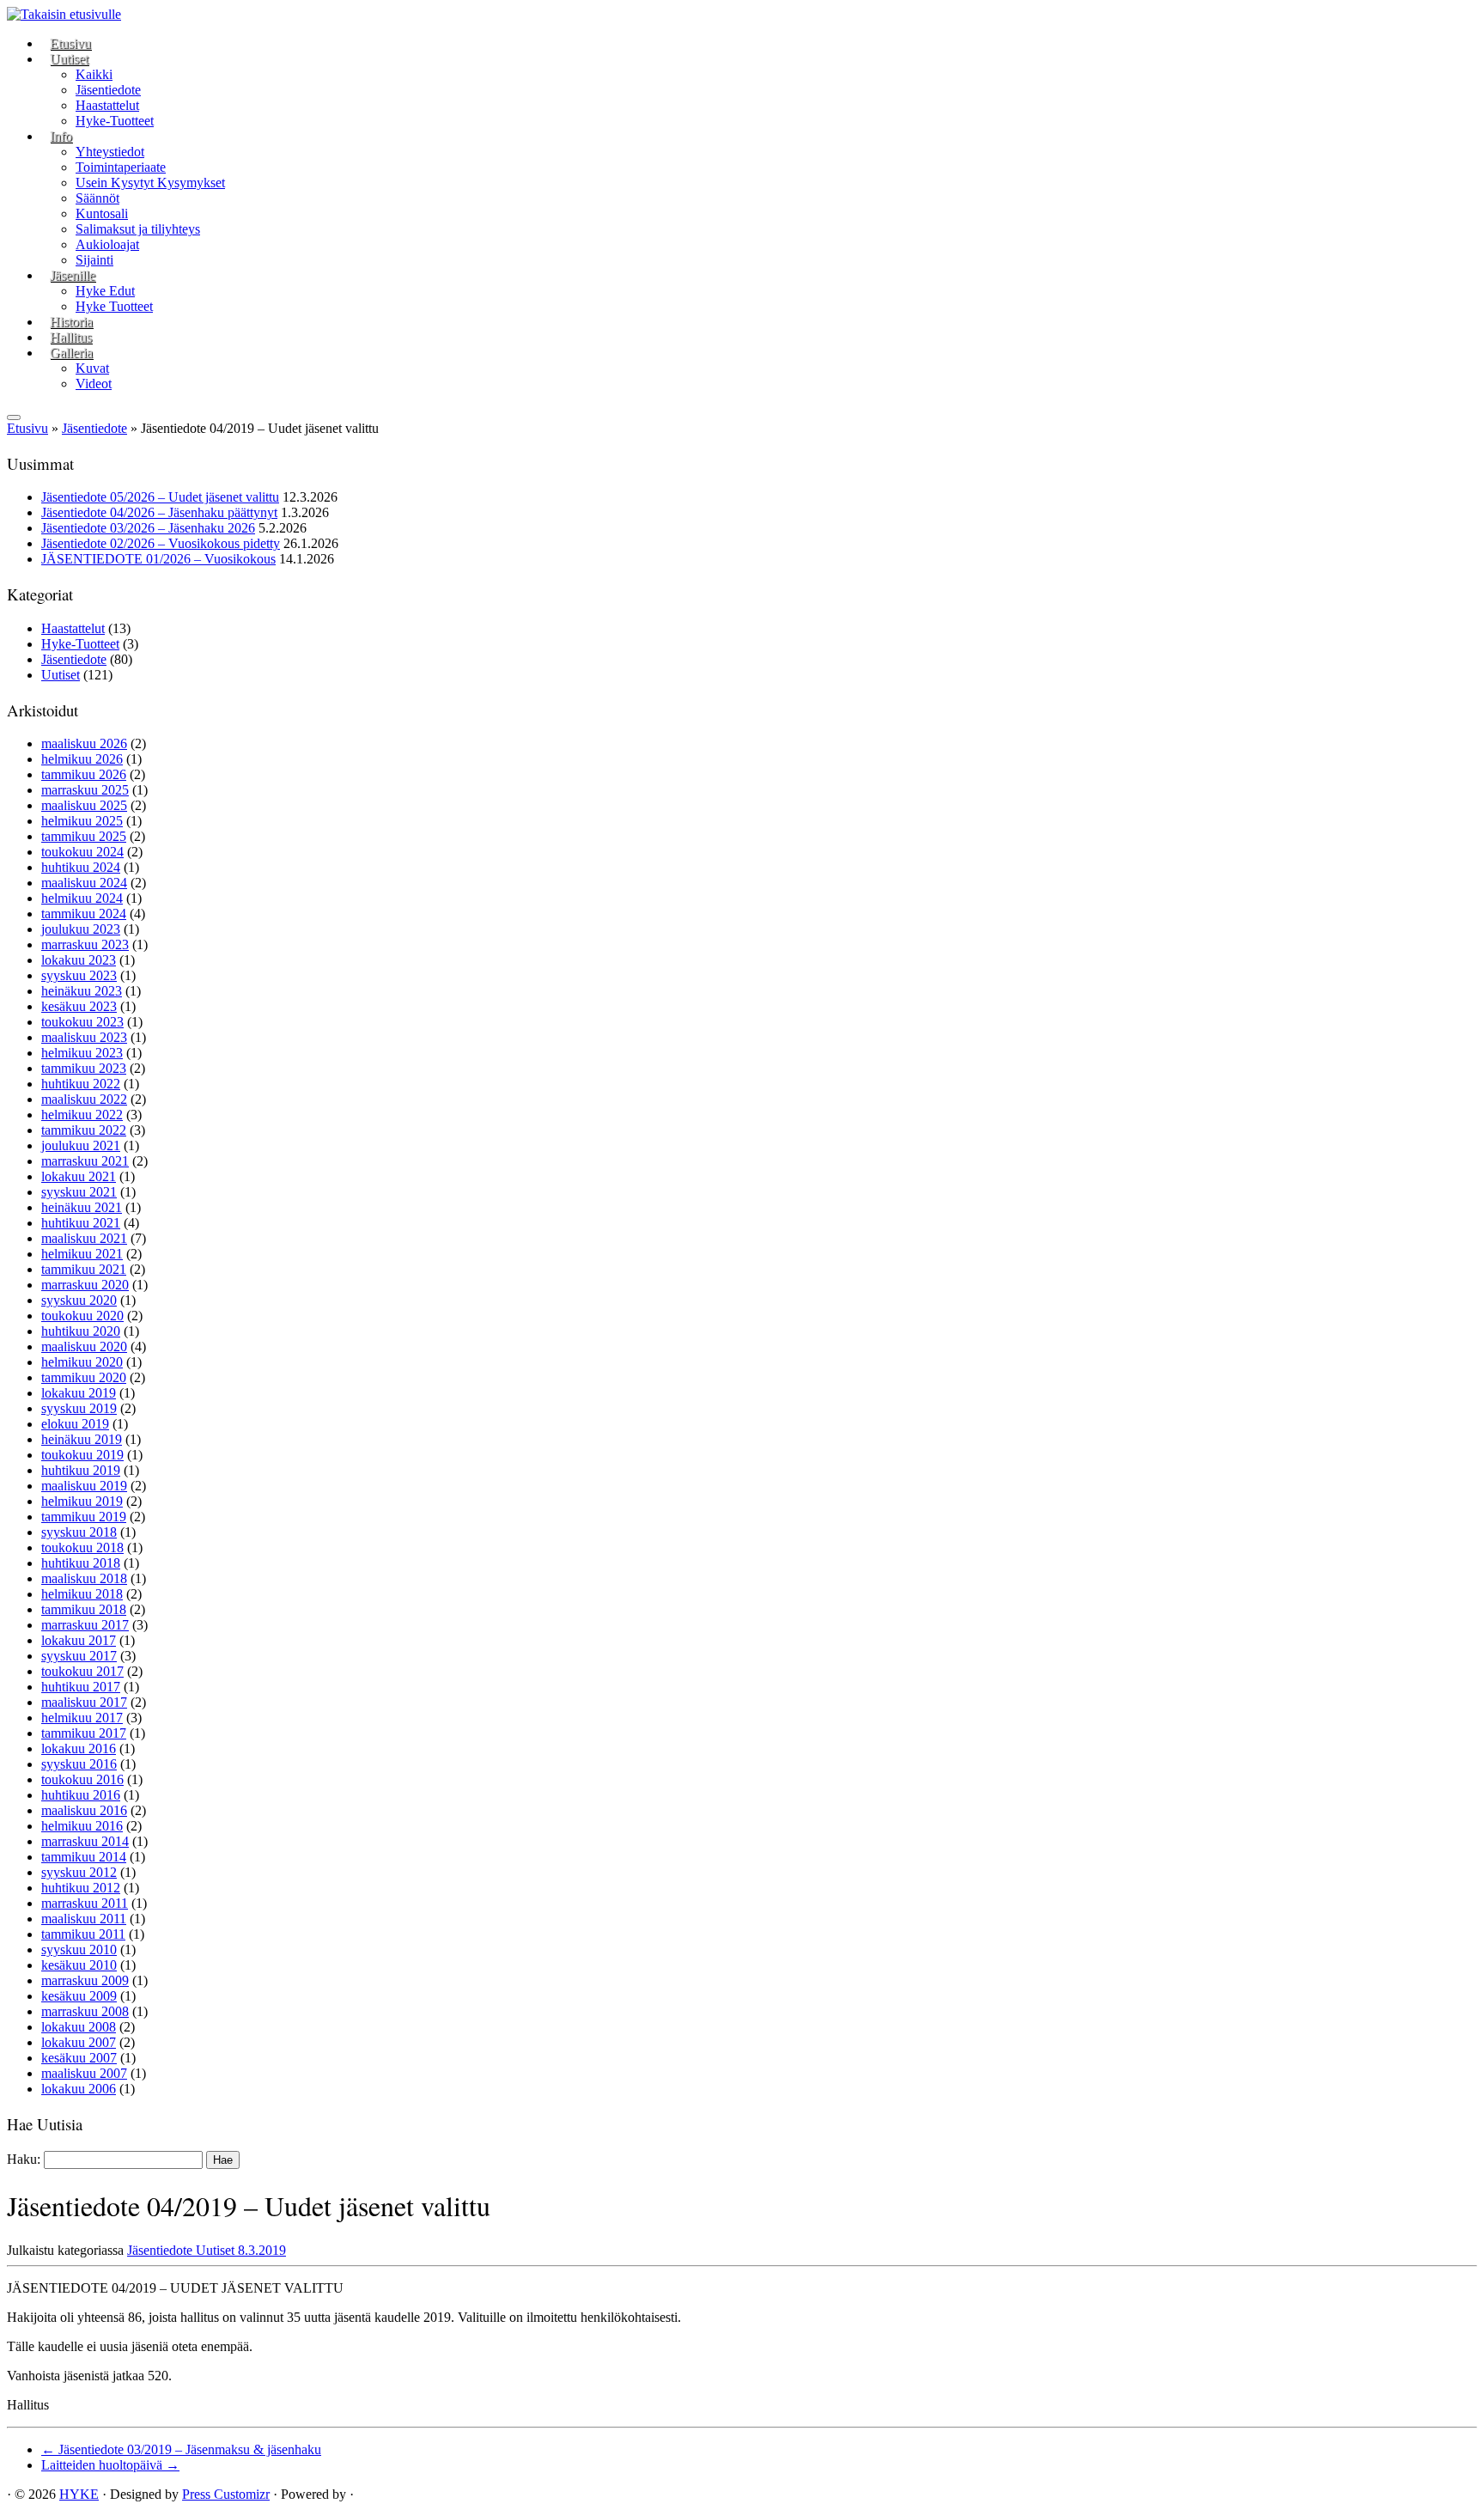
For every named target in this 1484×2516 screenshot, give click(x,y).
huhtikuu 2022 (81, 1084)
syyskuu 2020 (79, 1300)
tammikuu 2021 (84, 1269)
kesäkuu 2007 (79, 2058)
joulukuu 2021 (81, 1145)
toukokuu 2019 (82, 1455)
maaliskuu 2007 (84, 2073)
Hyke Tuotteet (114, 306)
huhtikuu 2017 (81, 1687)
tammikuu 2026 (84, 774)
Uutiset (69, 59)
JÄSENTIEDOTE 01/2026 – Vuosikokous (158, 559)
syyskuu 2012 (79, 1872)
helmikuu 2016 (82, 1826)
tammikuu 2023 (84, 1068)
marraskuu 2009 (85, 1980)
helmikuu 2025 (82, 821)
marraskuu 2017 (85, 1625)
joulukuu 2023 (81, 929)
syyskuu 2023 (79, 975)
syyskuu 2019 (79, 1408)
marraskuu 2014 (85, 1841)
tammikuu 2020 (84, 1377)
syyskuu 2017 (79, 1656)
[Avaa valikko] (14, 417)
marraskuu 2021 (85, 1161)
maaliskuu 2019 (84, 1486)
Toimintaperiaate (121, 167)
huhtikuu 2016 (81, 1795)
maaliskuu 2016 (84, 1810)
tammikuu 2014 (84, 1857)
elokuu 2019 (75, 1424)
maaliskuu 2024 (84, 883)
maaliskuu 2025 (84, 805)
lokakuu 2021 (79, 1176)
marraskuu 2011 (85, 1903)
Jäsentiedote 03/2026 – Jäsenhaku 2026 (148, 528)
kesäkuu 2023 (79, 1006)
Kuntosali (102, 213)
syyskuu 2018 (79, 1532)
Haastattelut (107, 105)
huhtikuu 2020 (81, 1331)
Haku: (24, 2159)
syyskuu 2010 (79, 1949)
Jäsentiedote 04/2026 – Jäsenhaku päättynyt (159, 512)
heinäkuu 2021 (82, 1207)
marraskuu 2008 (85, 2011)
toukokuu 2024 (82, 852)
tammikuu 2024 (84, 914)
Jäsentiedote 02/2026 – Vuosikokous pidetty (161, 543)
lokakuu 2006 (79, 2089)
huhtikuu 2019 (81, 1470)
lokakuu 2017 (79, 1640)
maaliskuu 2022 (84, 1099)
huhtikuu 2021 (81, 1223)
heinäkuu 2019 (82, 1439)
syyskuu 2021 (79, 1192)
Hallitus (71, 337)
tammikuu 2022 (84, 1130)
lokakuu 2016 (79, 1748)
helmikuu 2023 (82, 1053)
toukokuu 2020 (82, 1316)
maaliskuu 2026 (84, 743)
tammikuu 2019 (84, 1517)
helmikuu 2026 (82, 759)
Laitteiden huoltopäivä (110, 2465)
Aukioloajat (107, 244)
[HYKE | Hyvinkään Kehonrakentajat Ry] (64, 14)
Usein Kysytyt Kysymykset (150, 183)
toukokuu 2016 (82, 1779)
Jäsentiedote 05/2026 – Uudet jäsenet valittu (160, 497)
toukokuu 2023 (82, 1022)
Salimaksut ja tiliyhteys (138, 229)
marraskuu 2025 (85, 790)
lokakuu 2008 (79, 2027)
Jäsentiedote (108, 90)
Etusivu (70, 43)
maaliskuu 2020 (84, 1346)
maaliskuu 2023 (84, 1037)
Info (61, 136)
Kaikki (94, 74)
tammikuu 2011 (83, 1934)
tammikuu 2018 (84, 1609)
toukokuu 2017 (82, 1671)
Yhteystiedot (110, 152)
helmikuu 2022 (82, 1115)
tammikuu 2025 (84, 836)
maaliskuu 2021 (84, 1238)
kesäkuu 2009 (79, 1996)
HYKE (79, 2494)
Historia (71, 322)
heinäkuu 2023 (82, 991)
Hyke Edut (105, 291)
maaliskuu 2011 (84, 1919)
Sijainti (94, 260)
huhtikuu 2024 (81, 867)
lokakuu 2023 (79, 960)
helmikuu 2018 (82, 1594)
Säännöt (97, 198)
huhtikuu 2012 (81, 1888)
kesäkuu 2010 (79, 1965)
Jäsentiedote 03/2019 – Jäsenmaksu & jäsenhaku (181, 2449)
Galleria (71, 353)
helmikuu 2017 (82, 1718)
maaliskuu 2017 (84, 1702)
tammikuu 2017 (84, 1733)
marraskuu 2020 (85, 1285)
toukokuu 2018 (82, 1547)
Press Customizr (226, 2494)
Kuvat (92, 368)
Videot (94, 384)
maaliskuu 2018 (84, 1578)
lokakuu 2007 (79, 2042)
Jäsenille (73, 275)
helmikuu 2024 (82, 898)
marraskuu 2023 (85, 944)
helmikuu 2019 (82, 1501)
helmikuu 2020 (82, 1362)
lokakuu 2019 (79, 1393)
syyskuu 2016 (79, 1764)
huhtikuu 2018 (81, 1563)
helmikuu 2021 (82, 1254)
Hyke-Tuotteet (115, 121)
